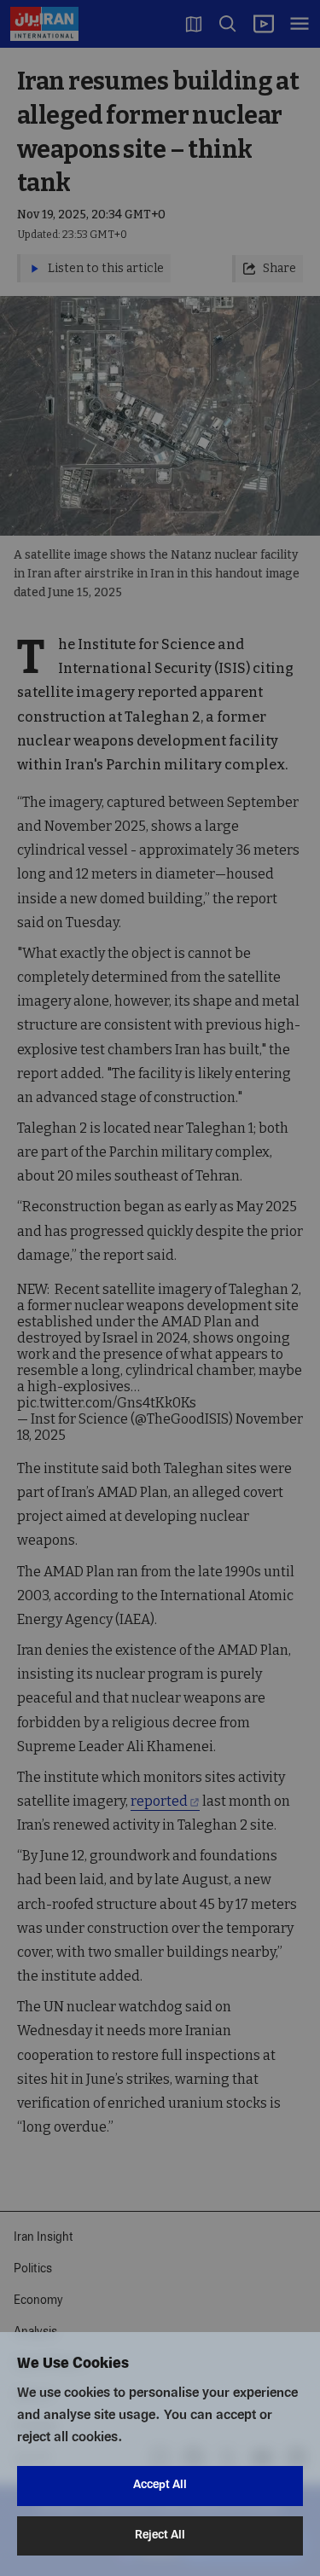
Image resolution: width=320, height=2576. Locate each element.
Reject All (160, 2535)
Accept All (160, 2485)
